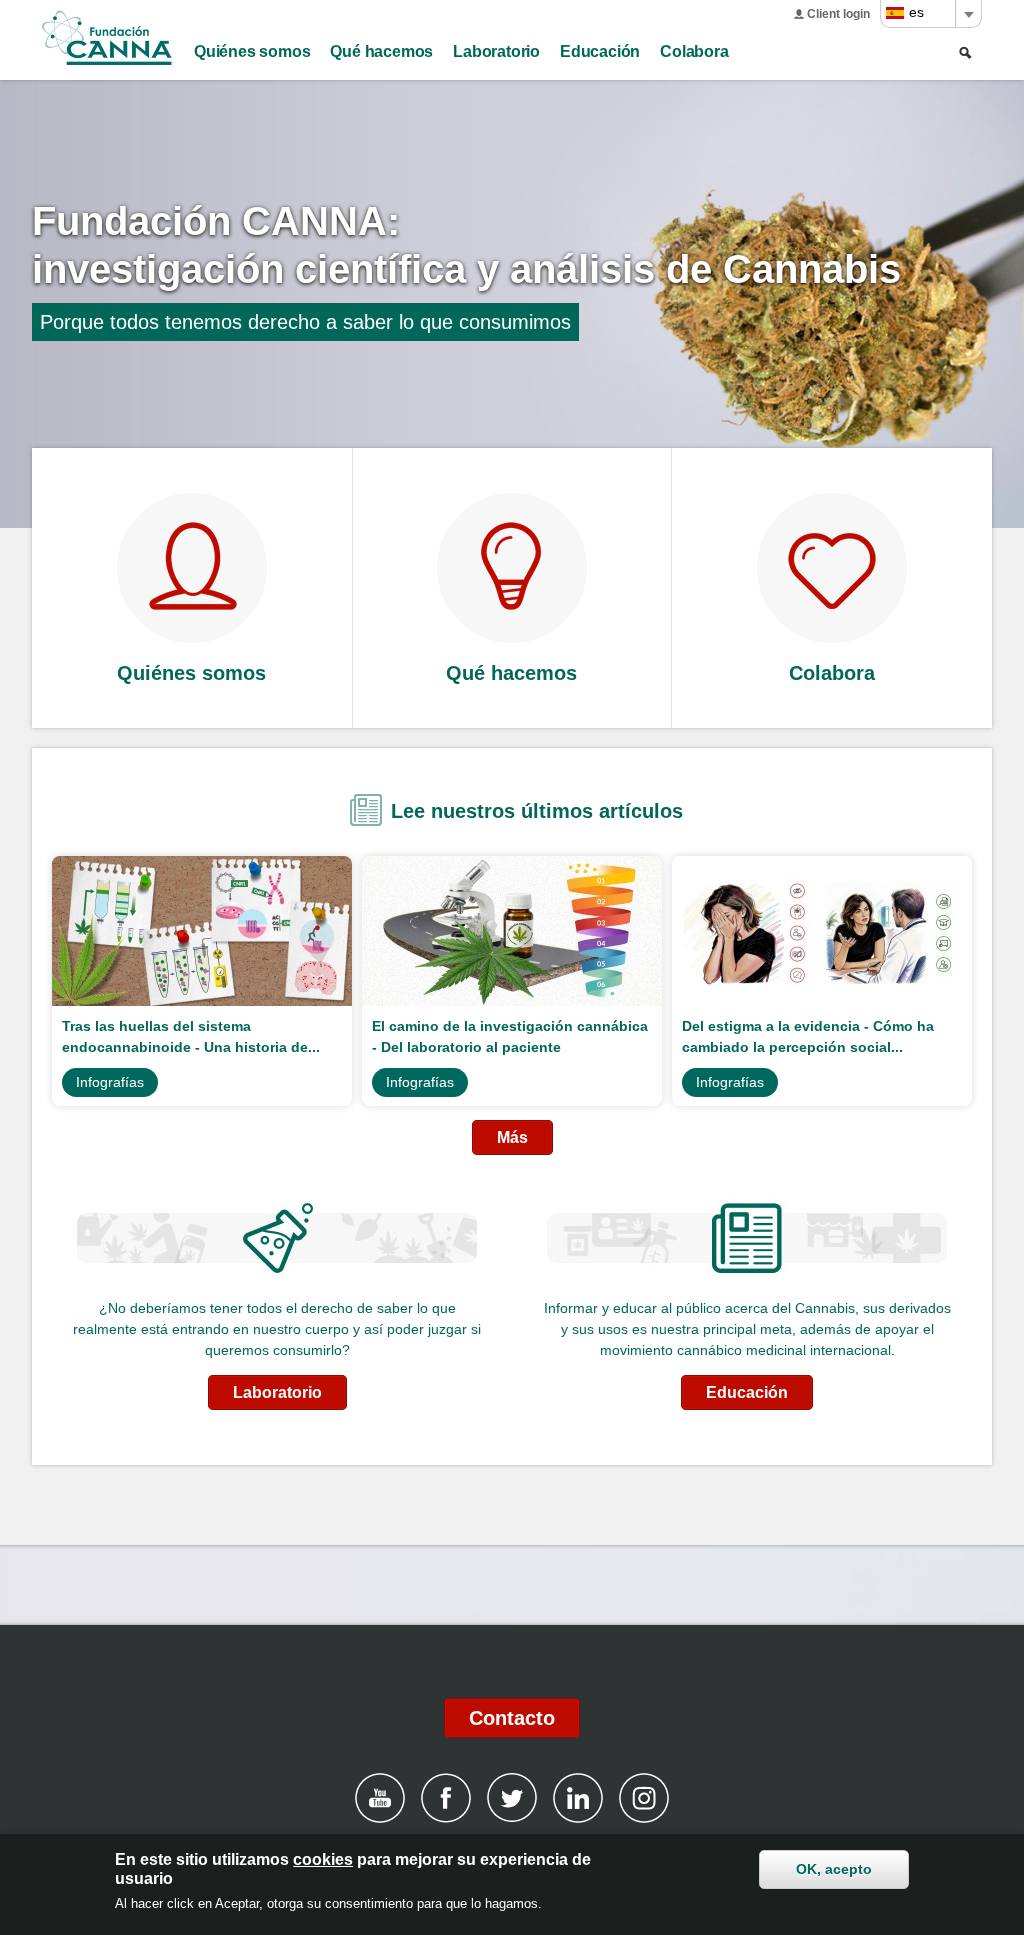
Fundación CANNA (107, 38)
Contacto (512, 1718)
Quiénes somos (252, 51)
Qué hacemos (381, 51)
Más (512, 1137)
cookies (323, 1859)
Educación (600, 51)
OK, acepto (834, 1869)
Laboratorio (496, 51)
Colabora (694, 51)
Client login (838, 14)
